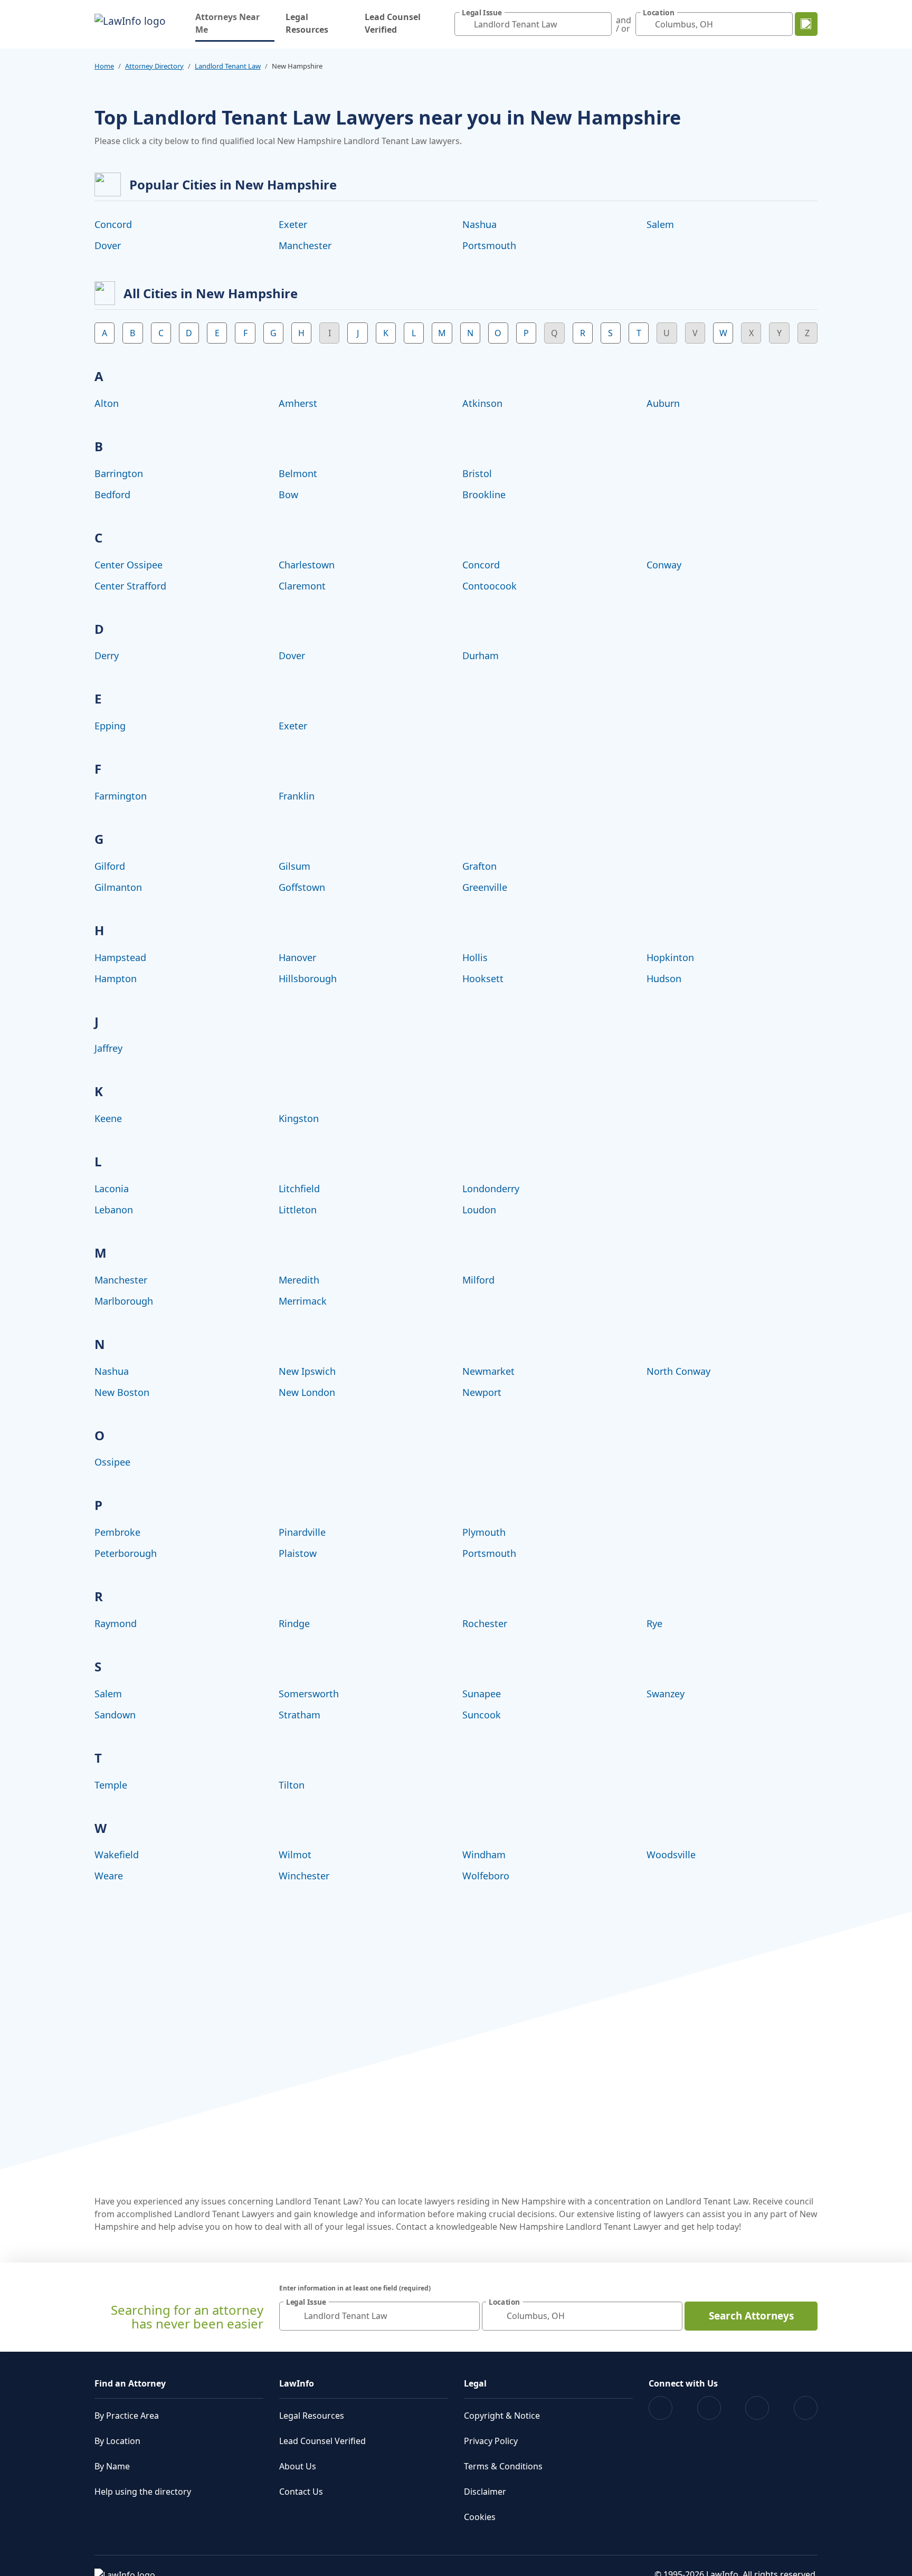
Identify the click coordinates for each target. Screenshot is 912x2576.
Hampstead (120, 957)
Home (104, 66)
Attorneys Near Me (235, 23)
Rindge (294, 1623)
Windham (484, 1855)
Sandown (115, 1715)
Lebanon (114, 1210)
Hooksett (483, 978)
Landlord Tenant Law (228, 66)
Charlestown (307, 565)
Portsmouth (489, 245)
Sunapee (482, 1694)
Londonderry (491, 1189)
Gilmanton (118, 887)
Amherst (298, 403)
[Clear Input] (601, 24)
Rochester (485, 1623)
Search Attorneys (751, 2316)
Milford (478, 1280)
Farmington (121, 796)
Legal (475, 2383)
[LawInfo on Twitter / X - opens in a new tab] (709, 2408)
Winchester (304, 1876)
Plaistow (298, 1553)
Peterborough (126, 1553)
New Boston (122, 1392)
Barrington (119, 473)
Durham (481, 655)
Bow (288, 495)
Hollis (475, 957)
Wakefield (117, 1855)
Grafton (479, 866)
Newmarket (488, 1371)
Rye (654, 1623)
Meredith (299, 1280)
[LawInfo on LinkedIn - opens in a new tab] (806, 2408)
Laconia (112, 1189)
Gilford (110, 866)
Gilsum (294, 866)
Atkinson (482, 403)
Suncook (482, 1715)
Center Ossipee (129, 565)
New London (307, 1392)
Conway (664, 565)
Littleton (298, 1210)
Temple (111, 1785)
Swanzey (666, 1694)
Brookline (484, 495)
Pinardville (302, 1532)
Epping (110, 726)
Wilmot (295, 1855)
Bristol (477, 473)
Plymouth (484, 1532)
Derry (107, 655)
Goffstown (302, 887)
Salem (660, 224)
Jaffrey (108, 1048)
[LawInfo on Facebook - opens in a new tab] (661, 2408)
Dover (108, 245)
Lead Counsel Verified (393, 23)
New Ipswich (307, 1371)
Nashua (479, 224)
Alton (107, 403)
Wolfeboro (486, 1876)
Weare (109, 1876)
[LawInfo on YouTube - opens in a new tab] (757, 2408)
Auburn (663, 403)
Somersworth (309, 1694)
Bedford (112, 495)
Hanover (297, 957)
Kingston (299, 1118)
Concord (113, 224)
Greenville (485, 887)
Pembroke (117, 1532)
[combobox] (533, 24)
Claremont (302, 586)
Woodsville (671, 1855)
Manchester (305, 245)
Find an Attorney (130, 2383)
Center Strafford (130, 586)
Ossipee (112, 1462)
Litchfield (299, 1189)
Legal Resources (307, 23)
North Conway (678, 1371)
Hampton (116, 978)
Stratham (300, 1715)
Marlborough (124, 1301)
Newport (482, 1392)
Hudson (664, 978)
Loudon (479, 1210)
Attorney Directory (154, 66)
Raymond (116, 1623)
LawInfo (297, 2383)
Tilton (292, 1785)
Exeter (293, 224)
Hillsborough (308, 978)
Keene (108, 1118)
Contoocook (490, 586)
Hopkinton (670, 957)
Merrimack (303, 1301)
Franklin (297, 796)
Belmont (298, 473)
